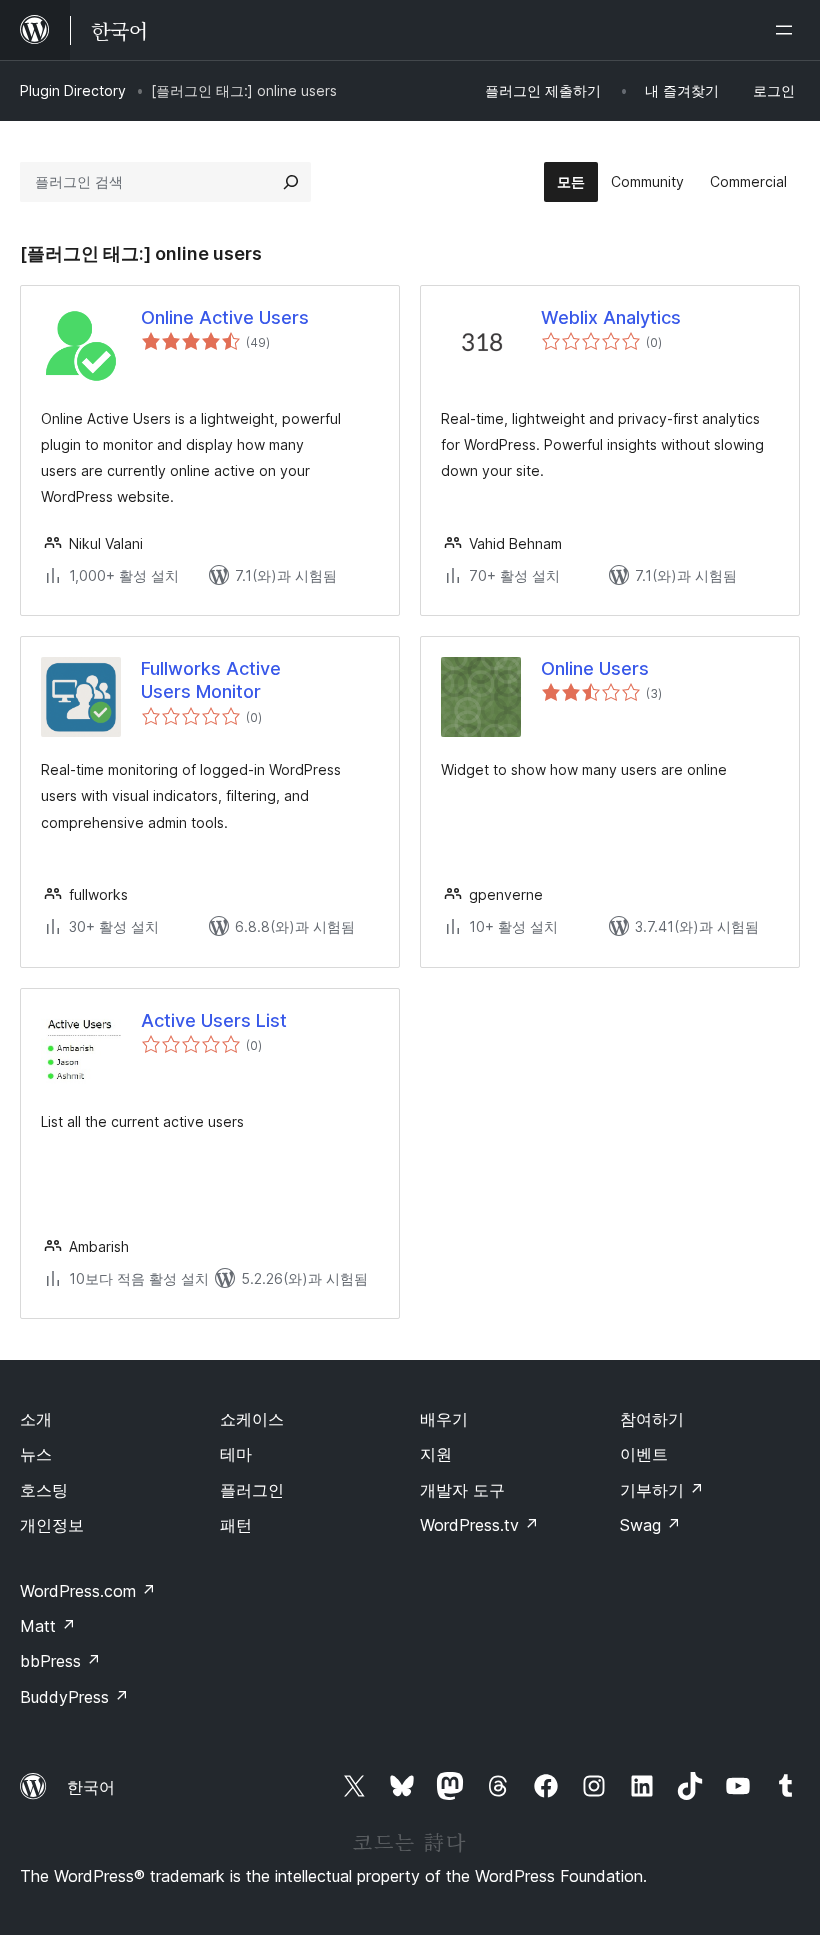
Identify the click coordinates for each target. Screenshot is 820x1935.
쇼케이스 (252, 1419)
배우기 (444, 1419)
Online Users (595, 668)
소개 (36, 1419)
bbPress (60, 1661)
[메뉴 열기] (788, 30)
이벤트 (644, 1454)
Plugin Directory (73, 90)
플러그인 (252, 1490)
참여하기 (652, 1419)
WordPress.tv (479, 1525)
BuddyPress (74, 1697)
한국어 (91, 1787)
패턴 (236, 1525)
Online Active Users (225, 317)
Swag (650, 1525)
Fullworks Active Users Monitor (211, 680)
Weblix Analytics (611, 317)
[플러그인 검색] (291, 182)
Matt (48, 1626)
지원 (436, 1454)
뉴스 (36, 1454)
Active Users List (214, 1020)
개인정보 (52, 1525)
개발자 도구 (462, 1490)
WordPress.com (88, 1591)
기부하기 (662, 1490)
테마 (236, 1454)
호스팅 (44, 1490)
